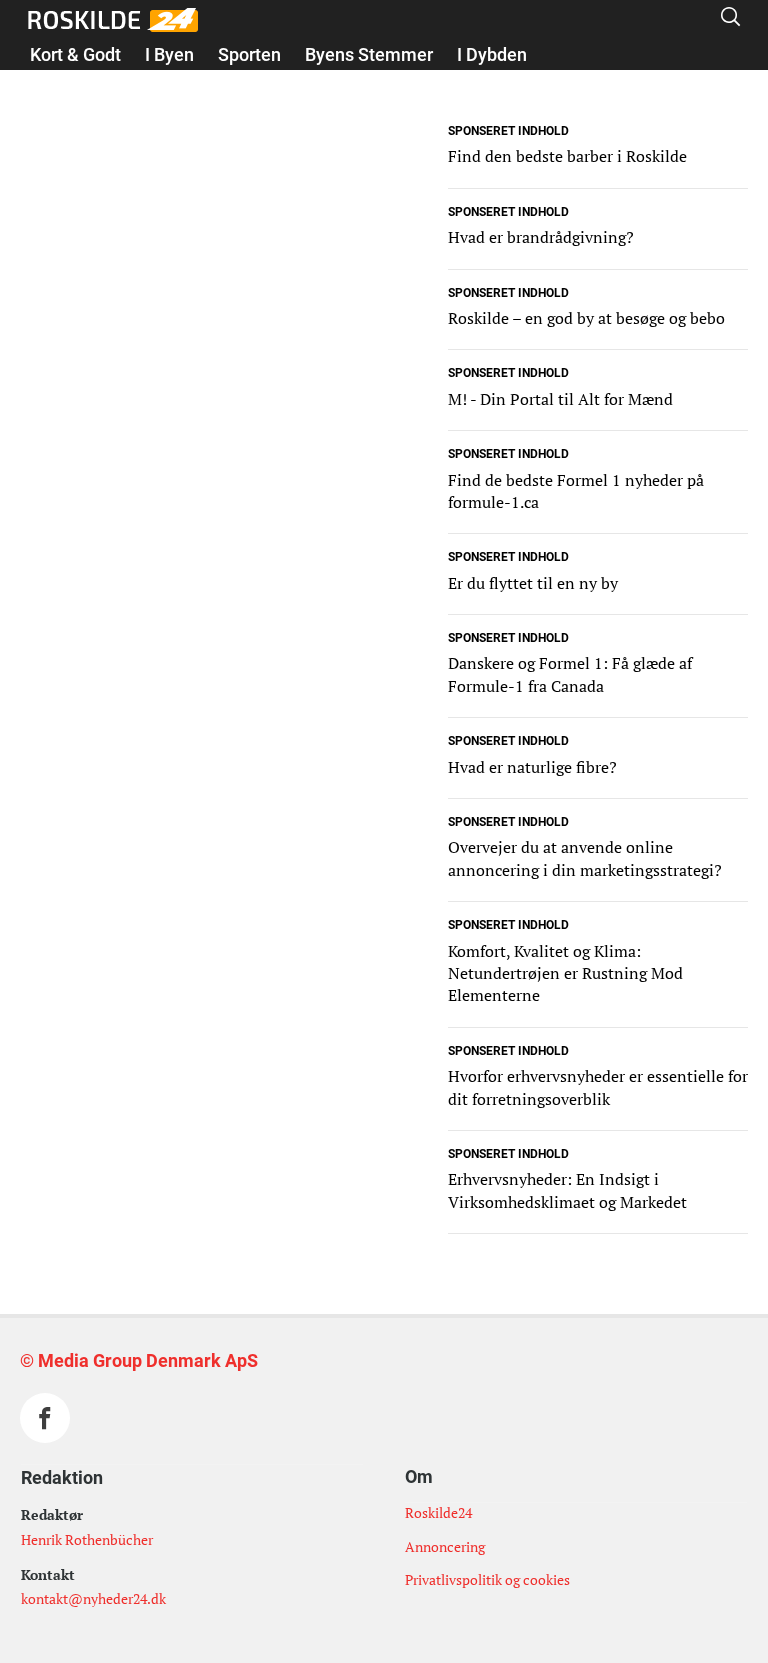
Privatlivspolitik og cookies (487, 1579)
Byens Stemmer (369, 54)
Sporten (249, 54)
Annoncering (445, 1546)
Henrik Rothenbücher (87, 1539)
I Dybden (492, 54)
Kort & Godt (75, 54)
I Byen (169, 54)
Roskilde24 (438, 1512)
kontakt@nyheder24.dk (93, 1598)
